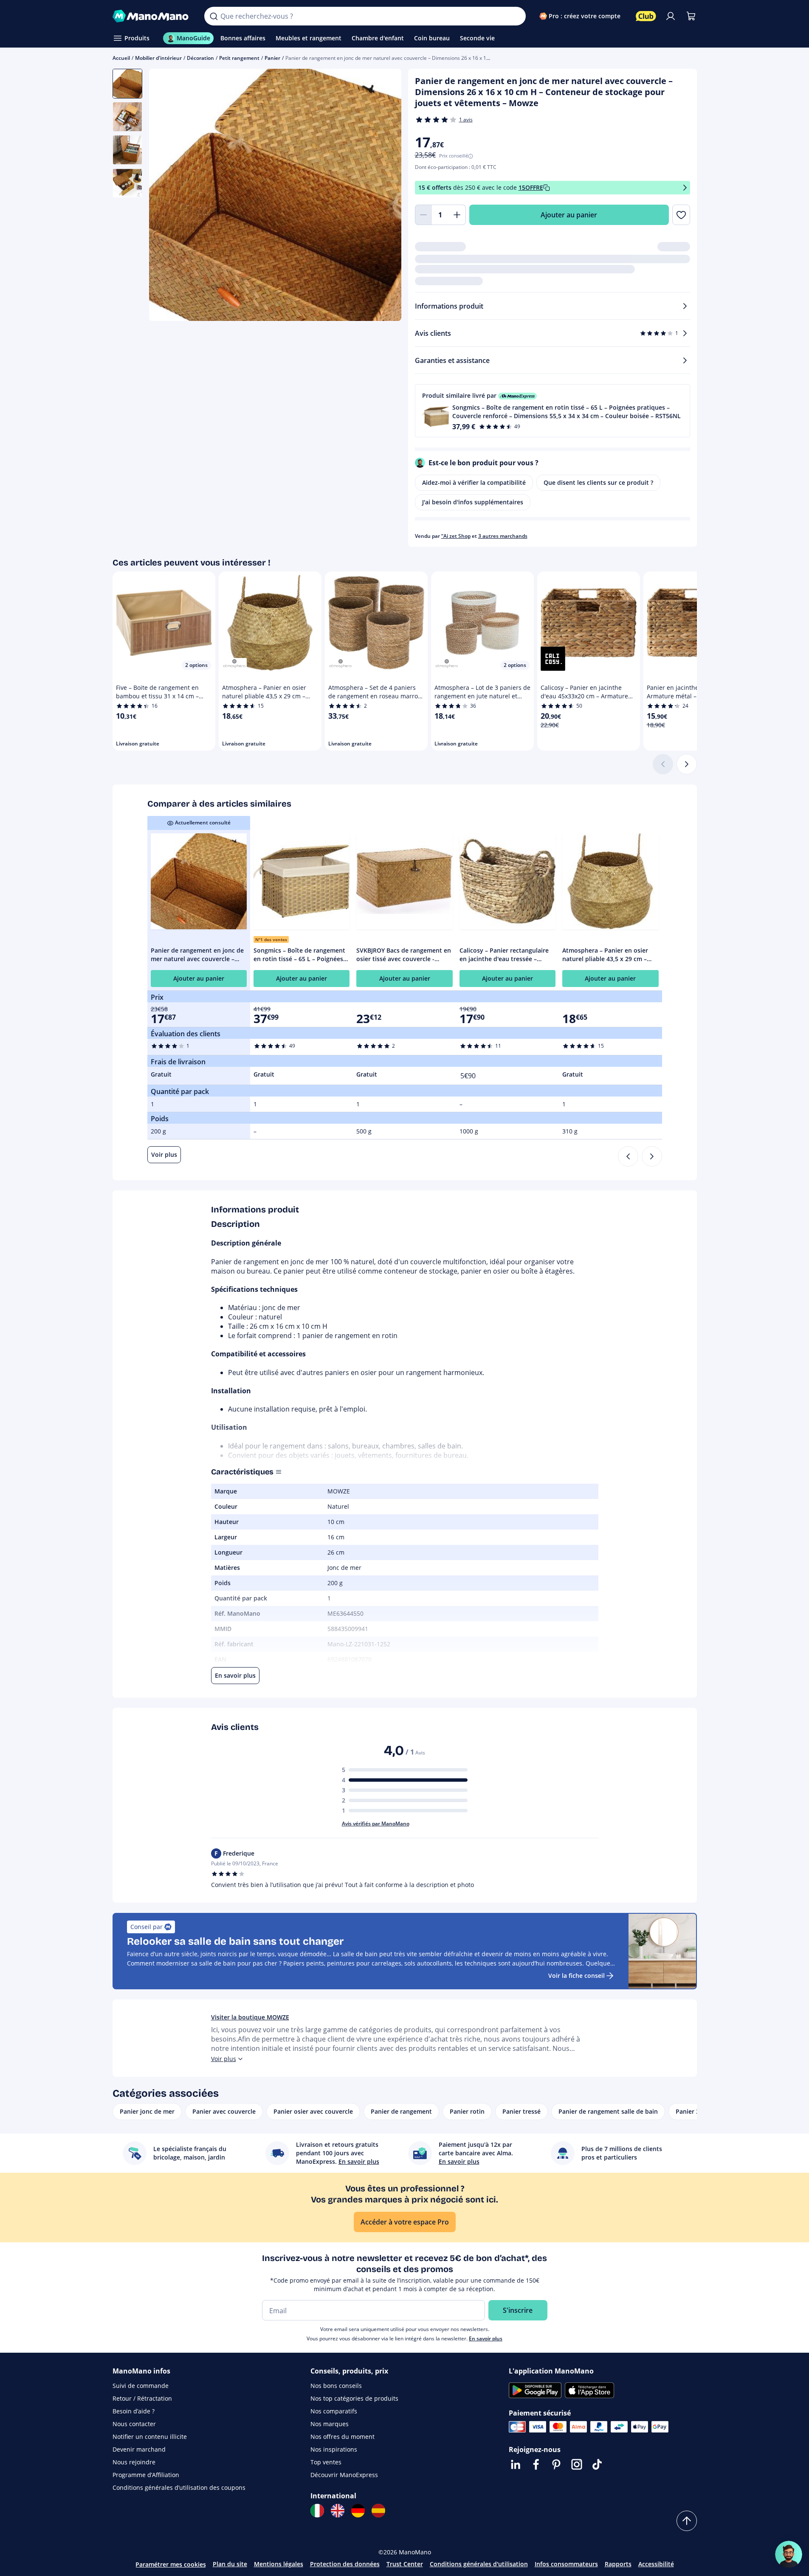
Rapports (618, 2564)
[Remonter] (687, 2521)
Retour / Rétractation (142, 2398)
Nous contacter (134, 2424)
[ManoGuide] (789, 2554)
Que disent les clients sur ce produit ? (598, 482)
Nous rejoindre (134, 2462)
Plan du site (230, 2564)
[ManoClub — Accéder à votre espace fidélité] (646, 16)
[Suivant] (687, 764)
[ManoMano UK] (338, 2511)
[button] (552, 411)
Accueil (121, 58)
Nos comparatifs (334, 2411)
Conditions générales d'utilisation (479, 2564)
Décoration (200, 58)
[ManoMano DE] (358, 2511)
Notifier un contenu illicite (150, 2437)
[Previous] (628, 1156)
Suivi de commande (141, 2386)
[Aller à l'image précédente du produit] (166, 196)
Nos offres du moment (342, 2437)
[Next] (652, 1156)
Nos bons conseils (336, 2386)
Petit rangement (239, 58)
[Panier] (691, 16)
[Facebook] (536, 2464)
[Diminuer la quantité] (423, 215)
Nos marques (330, 2424)
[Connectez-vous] (671, 16)
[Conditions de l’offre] (685, 188)
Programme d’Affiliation (146, 2475)
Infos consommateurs (566, 2564)
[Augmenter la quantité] (457, 215)
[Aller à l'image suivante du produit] (384, 196)
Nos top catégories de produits (354, 2398)
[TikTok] (597, 2464)
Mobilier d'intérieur (158, 58)
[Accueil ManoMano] (152, 16)
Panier (272, 58)
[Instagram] (577, 2464)
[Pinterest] (556, 2464)
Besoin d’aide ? (134, 2411)
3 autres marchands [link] (503, 536)
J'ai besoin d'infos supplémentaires (473, 502)
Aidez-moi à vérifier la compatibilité (474, 482)
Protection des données (345, 2564)
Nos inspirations (334, 2449)
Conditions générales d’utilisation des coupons (179, 2487)
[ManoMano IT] (317, 2511)
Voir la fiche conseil (576, 1976)
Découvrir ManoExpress (344, 2475)
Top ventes (326, 2462)
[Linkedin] (516, 2464)
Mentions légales (279, 2564)
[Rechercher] (214, 16)
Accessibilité (656, 2564)
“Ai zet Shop (456, 536)
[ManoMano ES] (378, 2511)
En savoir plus (486, 2338)
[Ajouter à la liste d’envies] (681, 215)
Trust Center (405, 2564)
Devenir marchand (139, 2449)
